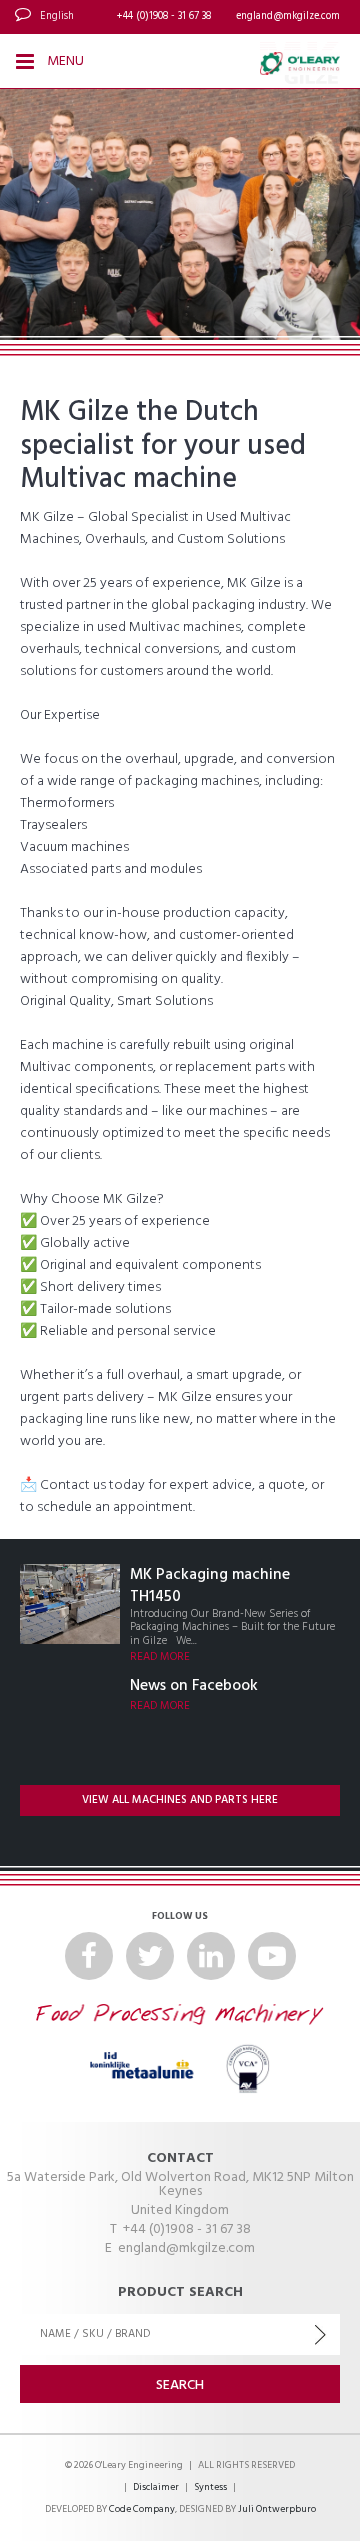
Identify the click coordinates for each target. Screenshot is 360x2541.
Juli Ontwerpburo (277, 2509)
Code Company (142, 2509)
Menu (64, 61)
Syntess (210, 2487)
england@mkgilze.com (288, 16)
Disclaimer (156, 2487)
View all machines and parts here (180, 1800)
